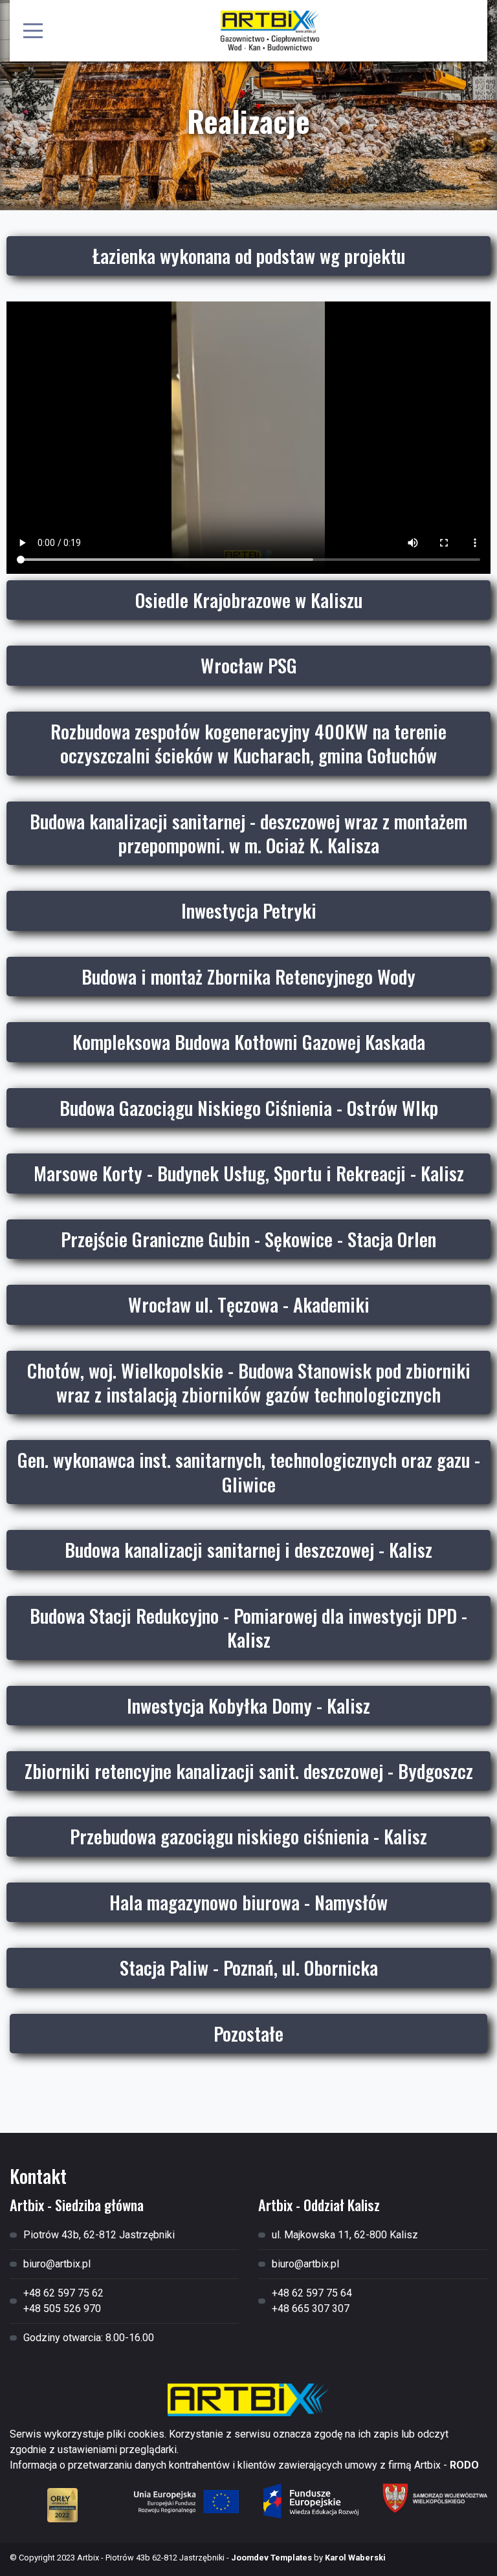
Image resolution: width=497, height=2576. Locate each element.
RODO (464, 2465)
